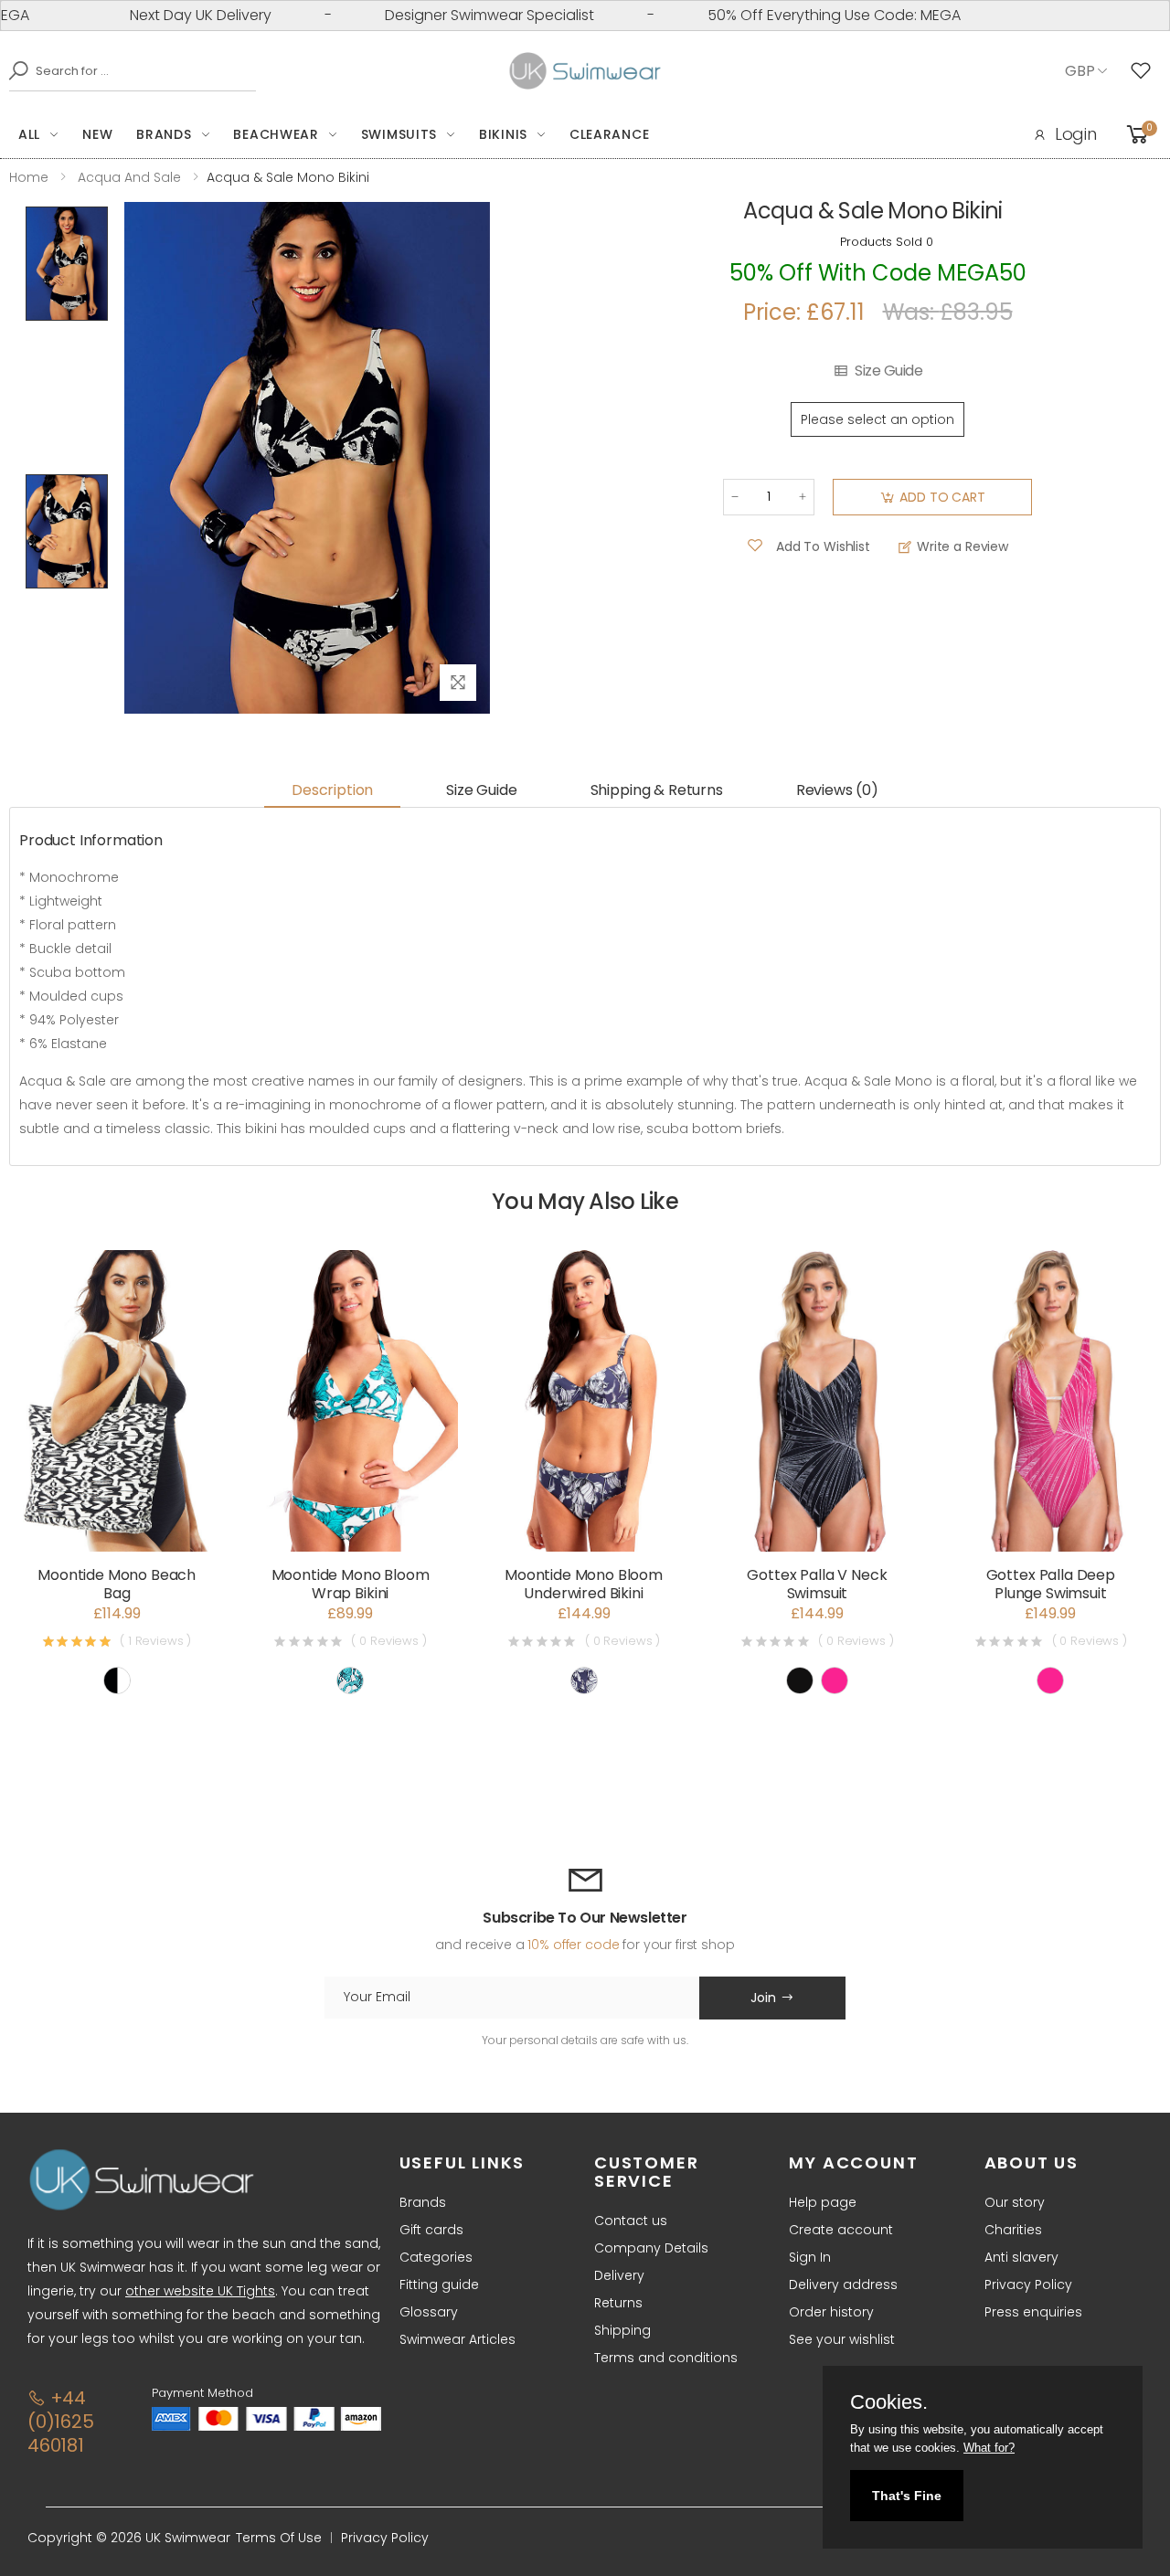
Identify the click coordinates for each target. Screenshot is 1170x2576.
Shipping (622, 2330)
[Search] (14, 70)
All (29, 134)
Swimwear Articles (457, 2339)
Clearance (609, 134)
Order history (831, 2312)
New (97, 134)
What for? (989, 2448)
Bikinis (503, 134)
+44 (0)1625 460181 (61, 2422)
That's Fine (907, 2496)
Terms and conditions (666, 2358)
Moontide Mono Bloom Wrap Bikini (351, 1584)
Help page (823, 2202)
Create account (841, 2230)
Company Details (651, 2248)
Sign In (810, 2257)
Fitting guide (439, 2284)
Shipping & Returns (657, 790)
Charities (1013, 2230)
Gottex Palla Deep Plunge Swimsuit (1051, 1584)
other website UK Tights (200, 2291)
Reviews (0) (837, 790)
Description (332, 790)
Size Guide (888, 371)
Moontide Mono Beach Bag (117, 1584)
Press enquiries (1033, 2312)
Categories (436, 2257)
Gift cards (431, 2230)
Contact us (631, 2221)
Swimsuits (399, 134)
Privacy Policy (1028, 2284)
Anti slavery (1021, 2257)
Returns (618, 2303)
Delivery (619, 2275)
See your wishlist (842, 2339)
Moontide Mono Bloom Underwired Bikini (584, 1584)
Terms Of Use (279, 2538)
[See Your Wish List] (1145, 71)
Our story (1015, 2202)
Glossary (429, 2312)
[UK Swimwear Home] (585, 71)
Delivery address (843, 2284)
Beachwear (276, 134)
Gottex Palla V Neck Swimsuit (817, 1584)
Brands (164, 134)
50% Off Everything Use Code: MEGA (786, 15)
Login (1076, 134)
